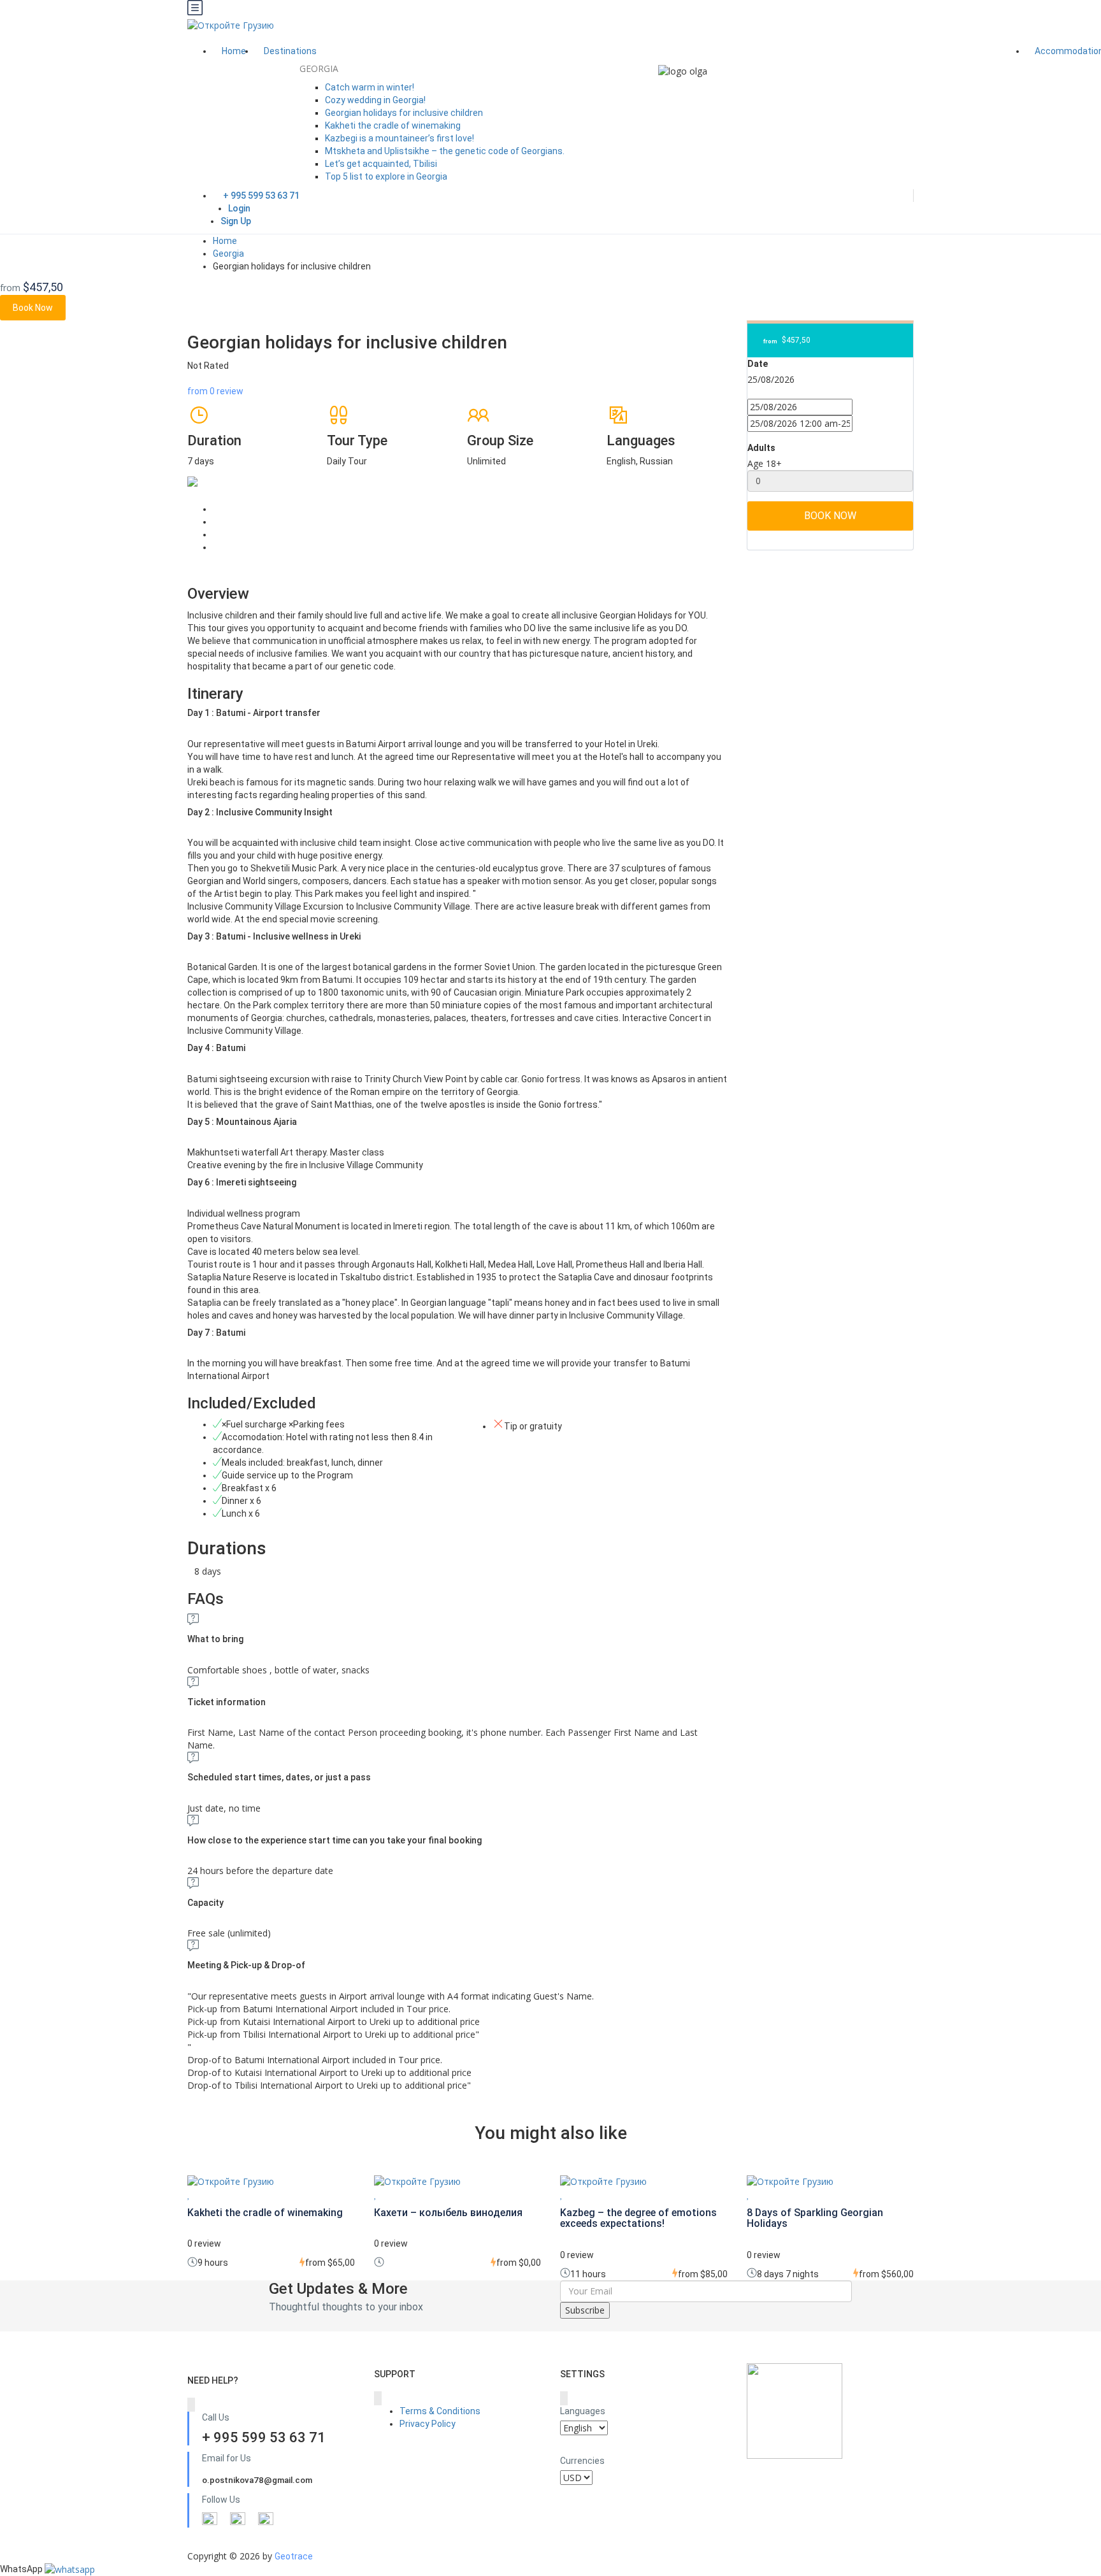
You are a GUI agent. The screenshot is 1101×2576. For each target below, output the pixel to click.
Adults (761, 448)
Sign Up (236, 221)
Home (234, 51)
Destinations (291, 51)
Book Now (33, 308)
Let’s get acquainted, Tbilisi (381, 164)
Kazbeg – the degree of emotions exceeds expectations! (638, 2218)
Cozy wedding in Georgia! (375, 100)
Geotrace (294, 2556)
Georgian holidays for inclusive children (404, 113)
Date (758, 364)
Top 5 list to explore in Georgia (386, 176)
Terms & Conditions (440, 2411)
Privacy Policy (428, 2424)
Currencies (582, 2461)
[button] (70, 2569)
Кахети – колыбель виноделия (448, 2213)
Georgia (228, 254)
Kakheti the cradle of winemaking (393, 125)
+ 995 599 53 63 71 (261, 196)
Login (239, 208)
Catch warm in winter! (370, 87)
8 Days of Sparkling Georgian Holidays (815, 2218)
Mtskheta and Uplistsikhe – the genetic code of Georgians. (445, 151)
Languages (583, 2411)
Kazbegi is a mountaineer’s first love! (399, 138)
